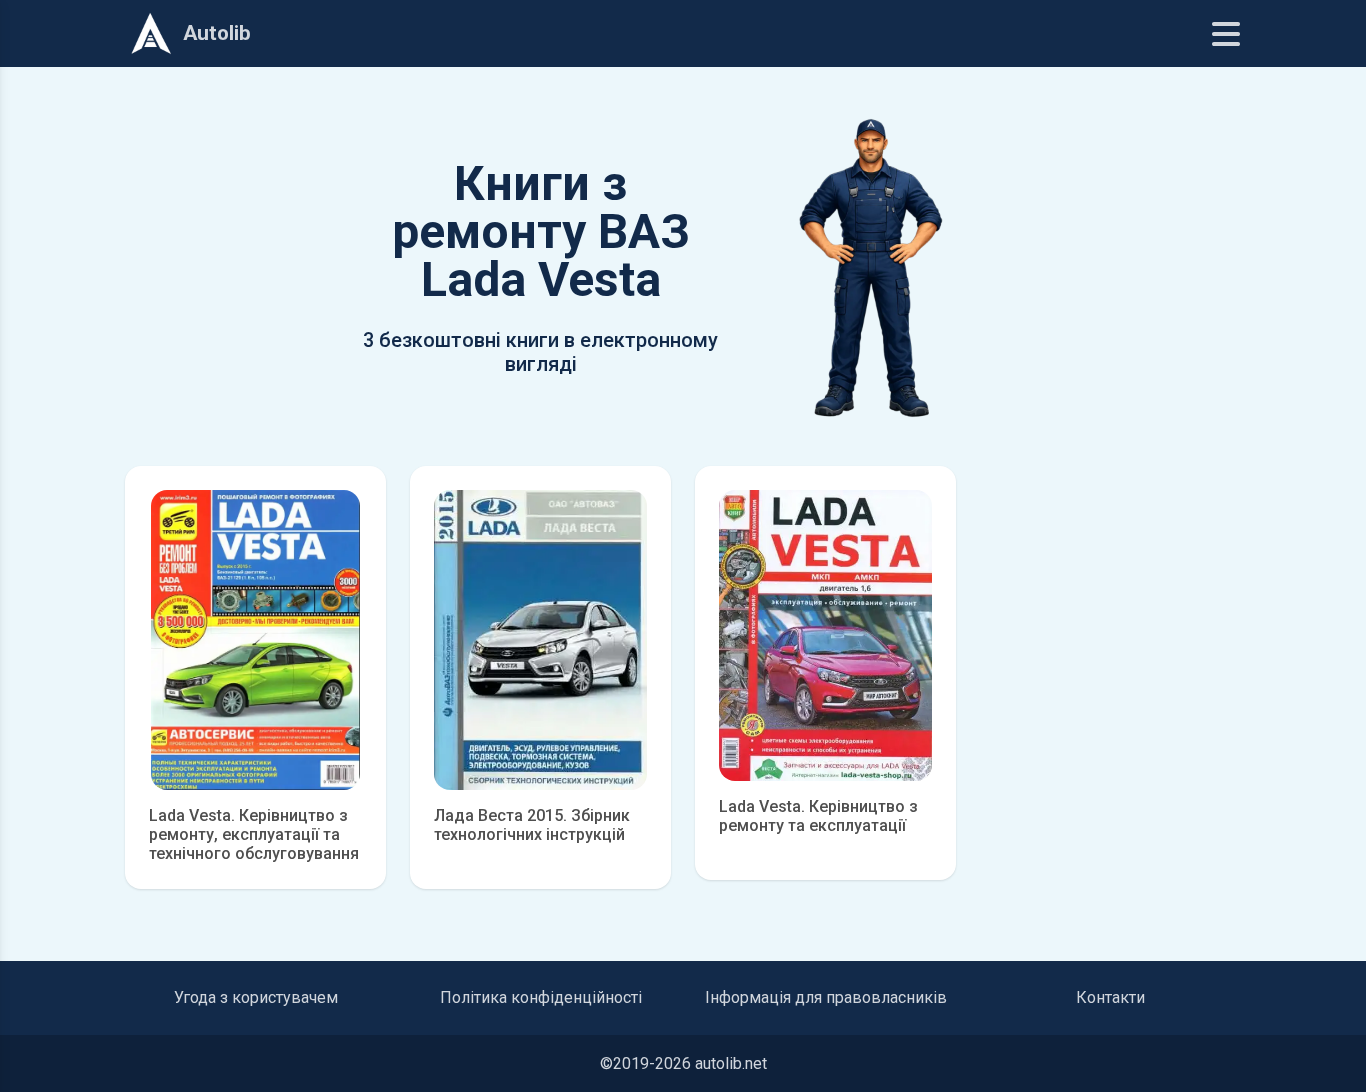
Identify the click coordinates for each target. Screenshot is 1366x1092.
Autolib (217, 33)
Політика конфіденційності (541, 997)
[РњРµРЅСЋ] (1226, 34)
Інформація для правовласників (826, 997)
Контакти (1110, 997)
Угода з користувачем (256, 997)
